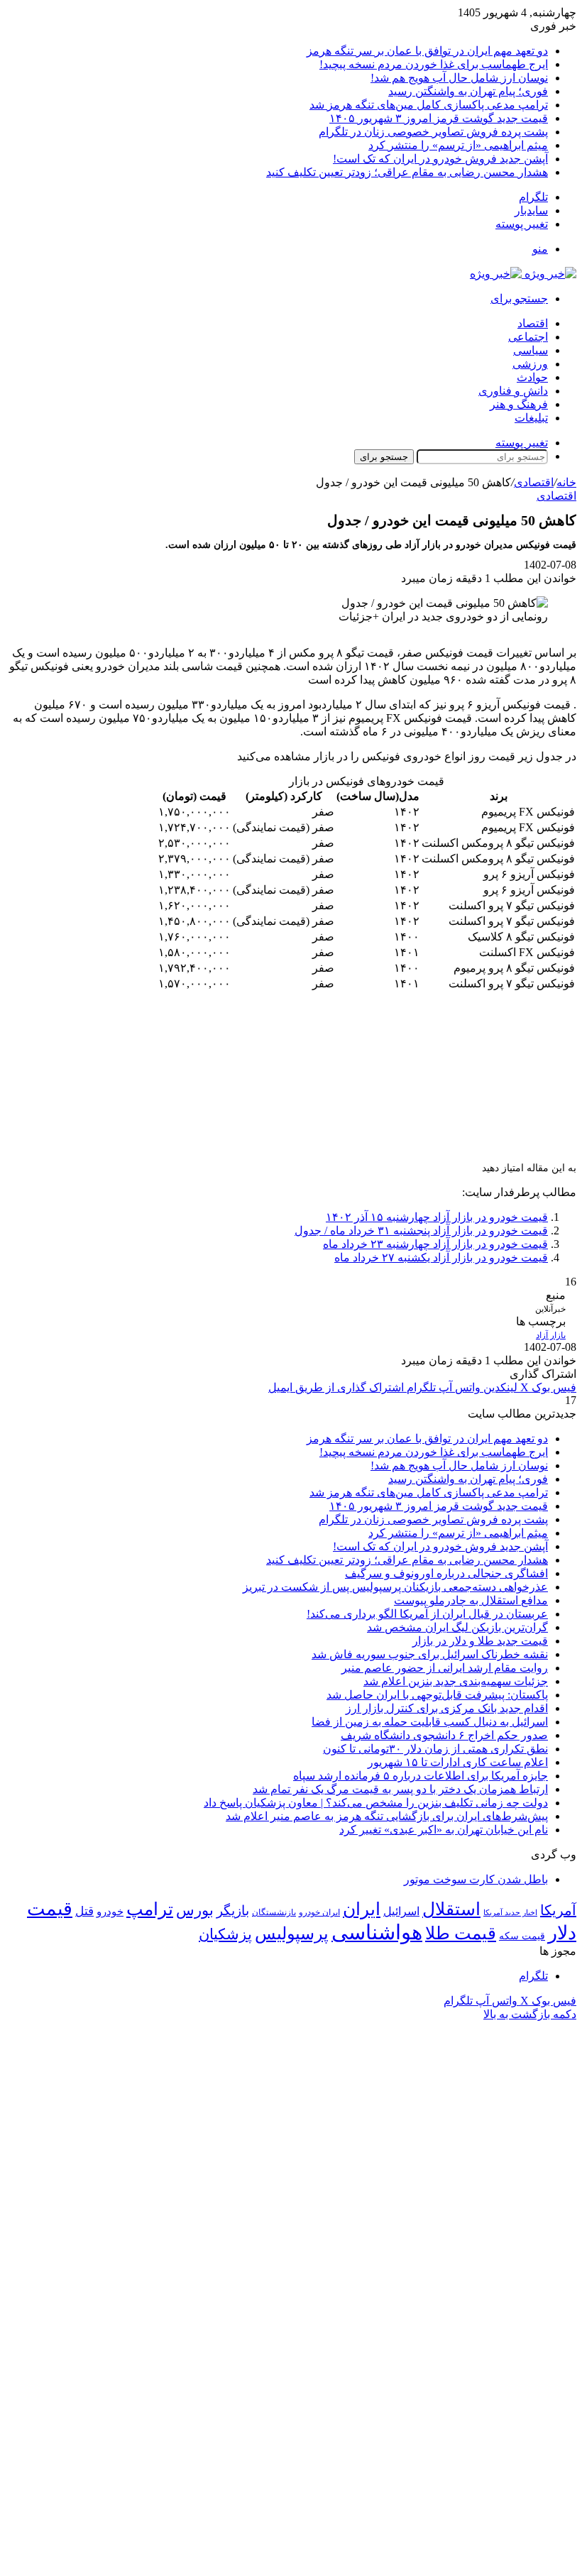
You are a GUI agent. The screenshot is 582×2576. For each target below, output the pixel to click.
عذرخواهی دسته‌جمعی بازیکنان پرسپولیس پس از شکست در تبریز (395, 1587)
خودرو (110, 1911)
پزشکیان (225, 1934)
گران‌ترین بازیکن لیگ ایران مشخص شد (457, 1627)
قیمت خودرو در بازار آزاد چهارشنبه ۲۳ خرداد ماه (435, 1244)
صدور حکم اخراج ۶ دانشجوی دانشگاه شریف (444, 1735)
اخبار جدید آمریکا (510, 1913)
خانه (566, 482)
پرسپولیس (292, 1933)
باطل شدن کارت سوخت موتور (476, 1879)
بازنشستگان (274, 1912)
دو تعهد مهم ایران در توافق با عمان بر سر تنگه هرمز (427, 51)
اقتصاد (533, 323)
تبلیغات (531, 418)
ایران (362, 1909)
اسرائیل (401, 1911)
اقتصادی (534, 482)
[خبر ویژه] (523, 274)
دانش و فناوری (513, 391)
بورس (195, 1910)
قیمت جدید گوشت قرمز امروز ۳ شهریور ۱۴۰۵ (439, 118)
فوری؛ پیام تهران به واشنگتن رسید (468, 91)
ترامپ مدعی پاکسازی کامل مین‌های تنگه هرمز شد (429, 105)
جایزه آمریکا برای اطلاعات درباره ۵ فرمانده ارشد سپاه (421, 1776)
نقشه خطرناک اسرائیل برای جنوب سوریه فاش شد (430, 1654)
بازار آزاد (551, 1335)
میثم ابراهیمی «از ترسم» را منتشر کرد (458, 145)
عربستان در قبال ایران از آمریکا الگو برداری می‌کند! (427, 1614)
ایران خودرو (319, 1912)
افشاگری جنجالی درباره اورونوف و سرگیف (446, 1573)
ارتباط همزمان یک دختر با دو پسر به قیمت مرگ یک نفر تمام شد (400, 1789)
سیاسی (531, 350)
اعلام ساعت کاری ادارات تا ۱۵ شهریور (458, 1762)
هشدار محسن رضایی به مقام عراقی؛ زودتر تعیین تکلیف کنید (407, 172)
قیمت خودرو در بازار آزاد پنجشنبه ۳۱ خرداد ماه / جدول (421, 1231)
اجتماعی (528, 337)
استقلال (451, 1909)
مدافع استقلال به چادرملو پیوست (471, 1600)
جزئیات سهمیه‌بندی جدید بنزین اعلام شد (456, 1681)
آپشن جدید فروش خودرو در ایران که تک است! (440, 159)
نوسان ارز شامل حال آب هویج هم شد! (459, 78)
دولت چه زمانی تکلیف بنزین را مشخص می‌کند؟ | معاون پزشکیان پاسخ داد (376, 1803)
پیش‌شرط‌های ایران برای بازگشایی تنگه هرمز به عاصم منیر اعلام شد (387, 1816)
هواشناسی (377, 1932)
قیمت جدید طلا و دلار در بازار (480, 1641)
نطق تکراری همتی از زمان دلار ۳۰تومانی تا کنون (435, 1749)
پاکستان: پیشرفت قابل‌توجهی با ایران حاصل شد (437, 1695)
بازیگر (233, 1911)
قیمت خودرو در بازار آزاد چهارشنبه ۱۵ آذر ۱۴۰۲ (437, 1217)
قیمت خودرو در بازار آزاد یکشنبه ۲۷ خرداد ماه (441, 1257)
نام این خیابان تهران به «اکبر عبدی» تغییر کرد (444, 1830)
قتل (84, 1911)
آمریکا (558, 1910)
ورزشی (530, 364)
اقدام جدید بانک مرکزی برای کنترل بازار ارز (447, 1708)
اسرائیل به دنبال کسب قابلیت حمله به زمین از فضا (430, 1722)
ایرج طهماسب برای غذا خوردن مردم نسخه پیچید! (434, 64)
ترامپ (150, 1909)
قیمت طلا (461, 1933)
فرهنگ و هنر (519, 404)
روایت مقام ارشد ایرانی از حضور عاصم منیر (445, 1668)
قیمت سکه (522, 1936)
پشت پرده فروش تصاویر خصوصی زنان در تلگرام (433, 132)
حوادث (532, 377)
